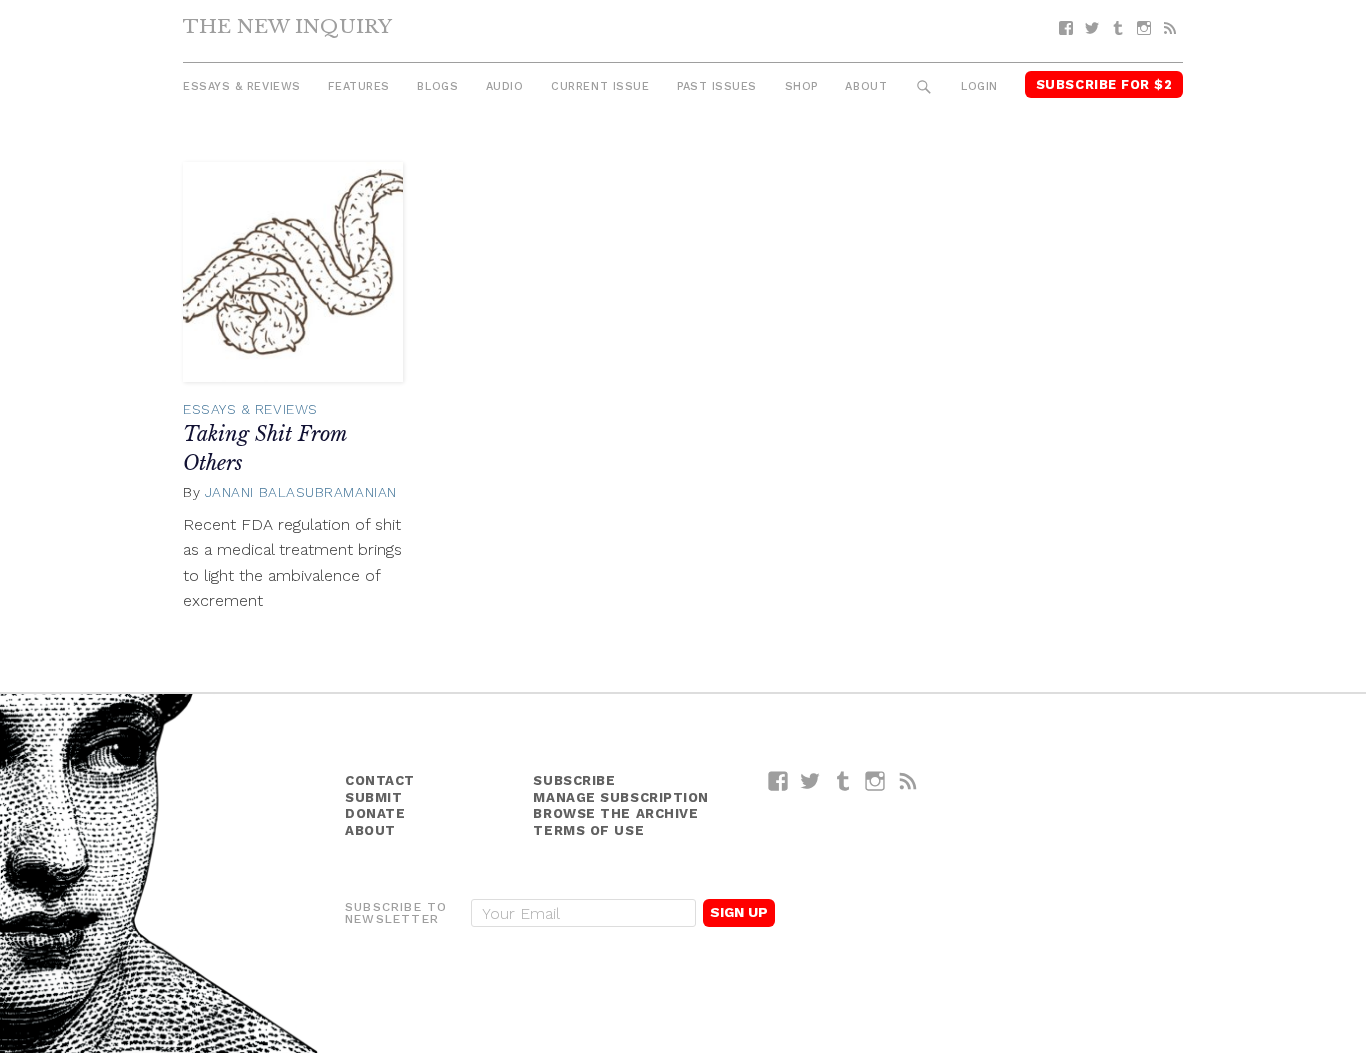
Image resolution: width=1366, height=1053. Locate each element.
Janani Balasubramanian (301, 492)
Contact (380, 780)
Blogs (437, 86)
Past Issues (717, 86)
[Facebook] (1066, 28)
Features (358, 86)
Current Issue (600, 86)
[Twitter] (1092, 28)
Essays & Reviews (242, 86)
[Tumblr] (1118, 28)
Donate (375, 813)
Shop (801, 86)
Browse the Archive (615, 813)
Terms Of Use (588, 830)
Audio (505, 86)
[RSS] (1170, 28)
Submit (373, 797)
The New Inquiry (287, 26)
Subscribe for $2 (1104, 84)
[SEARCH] (924, 87)
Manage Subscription (620, 797)
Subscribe (574, 780)
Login (979, 86)
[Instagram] (1144, 28)
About (866, 86)
